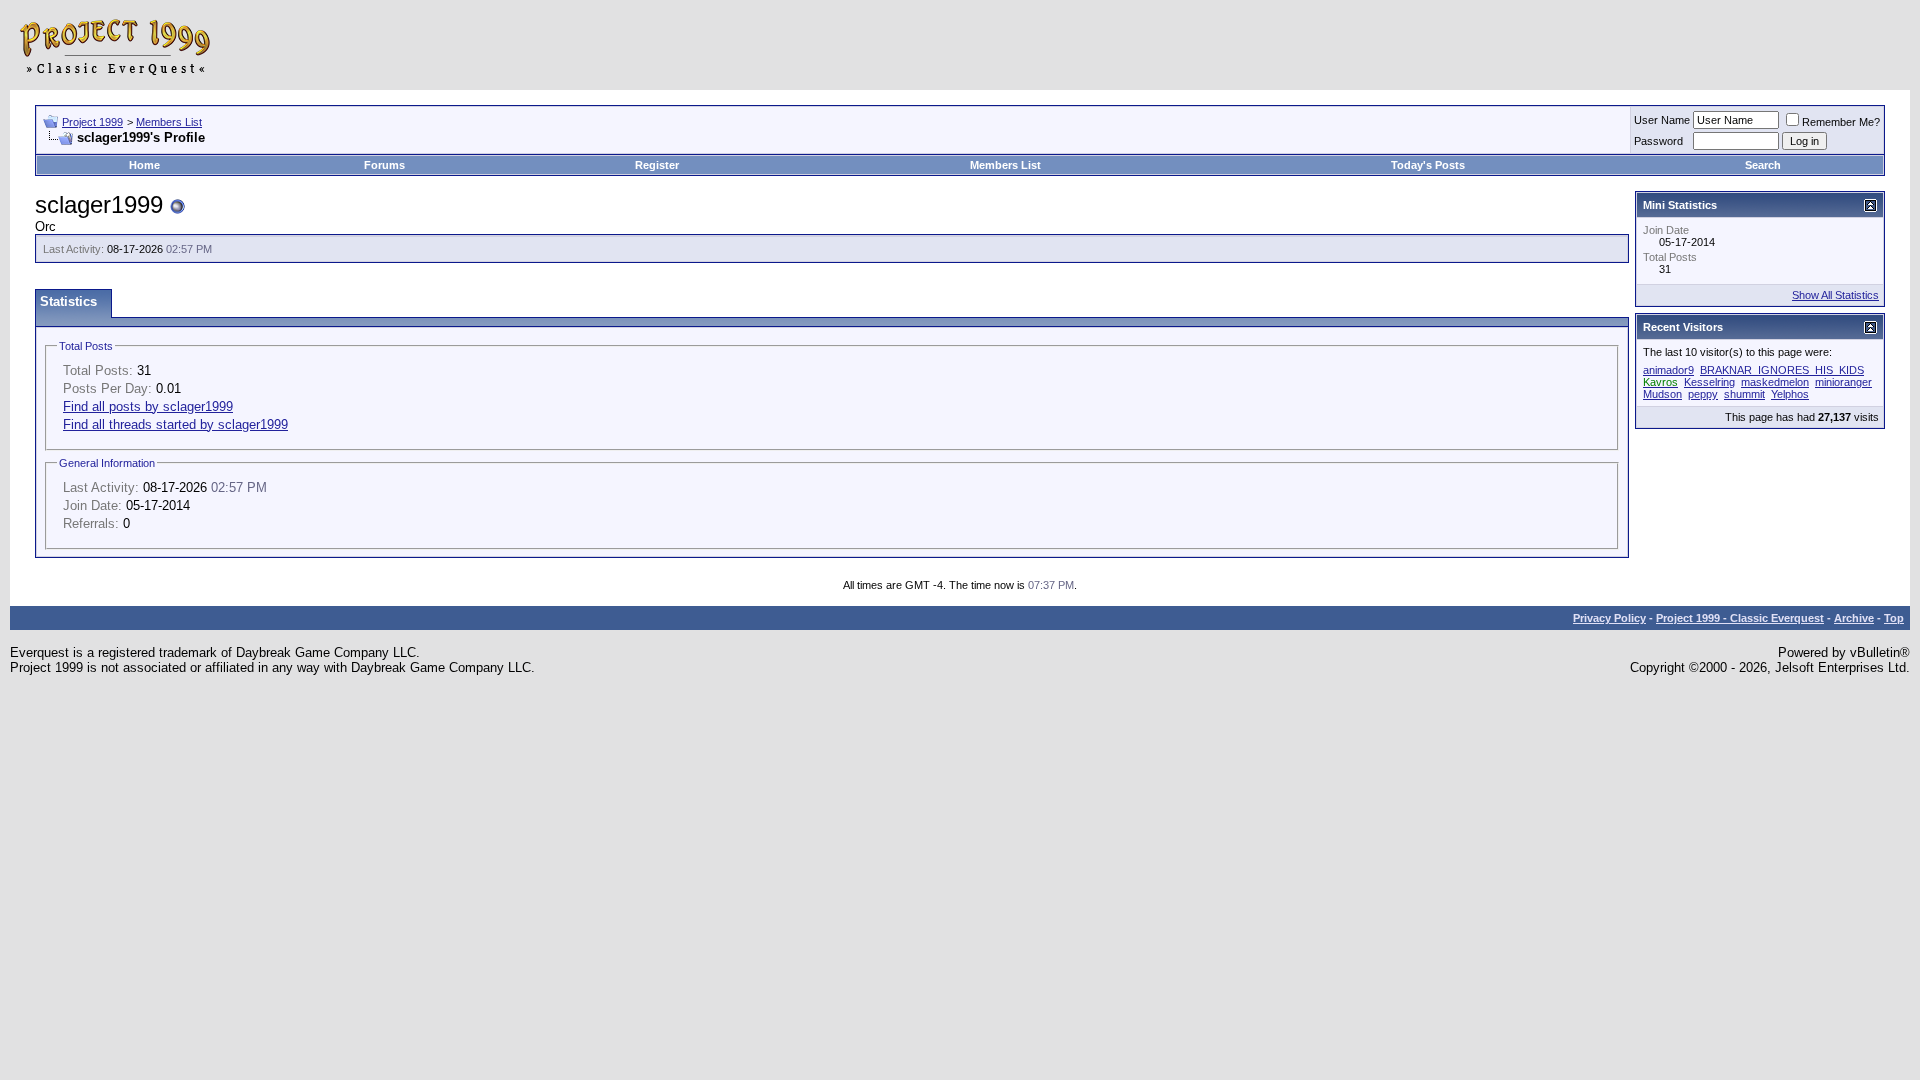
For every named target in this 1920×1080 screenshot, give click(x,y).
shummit (1744, 394)
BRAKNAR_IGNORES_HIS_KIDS (1782, 370)
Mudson (1662, 394)
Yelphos (1790, 394)
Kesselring (1709, 382)
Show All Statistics (1835, 295)
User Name (1662, 120)
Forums (384, 165)
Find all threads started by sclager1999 (175, 424)
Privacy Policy (1609, 618)
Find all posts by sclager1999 (148, 406)
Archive (1854, 618)
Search (1763, 165)
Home (144, 165)
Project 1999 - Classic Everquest (1740, 618)
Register (657, 165)
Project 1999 (92, 122)
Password (1658, 141)
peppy (1703, 394)
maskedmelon (1775, 382)
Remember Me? (1841, 122)
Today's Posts (1428, 165)
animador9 (1668, 370)
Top (1894, 618)
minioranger (1843, 382)
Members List (169, 122)
